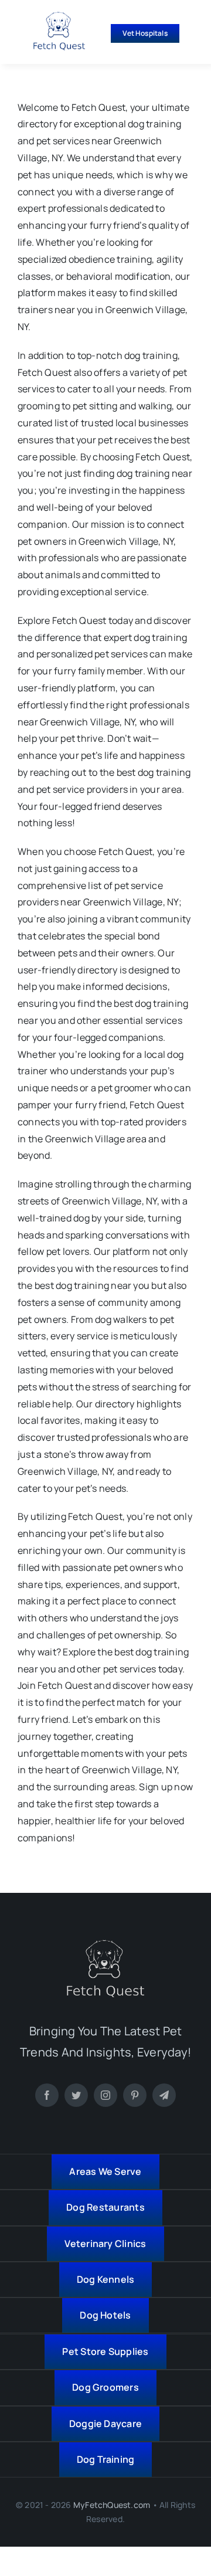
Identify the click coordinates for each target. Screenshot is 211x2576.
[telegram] (164, 2095)
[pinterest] (135, 2095)
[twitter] (76, 2095)
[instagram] (105, 2095)
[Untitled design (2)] (59, 16)
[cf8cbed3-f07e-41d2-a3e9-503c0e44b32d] (105, 1944)
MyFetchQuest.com (112, 2505)
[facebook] (47, 2095)
